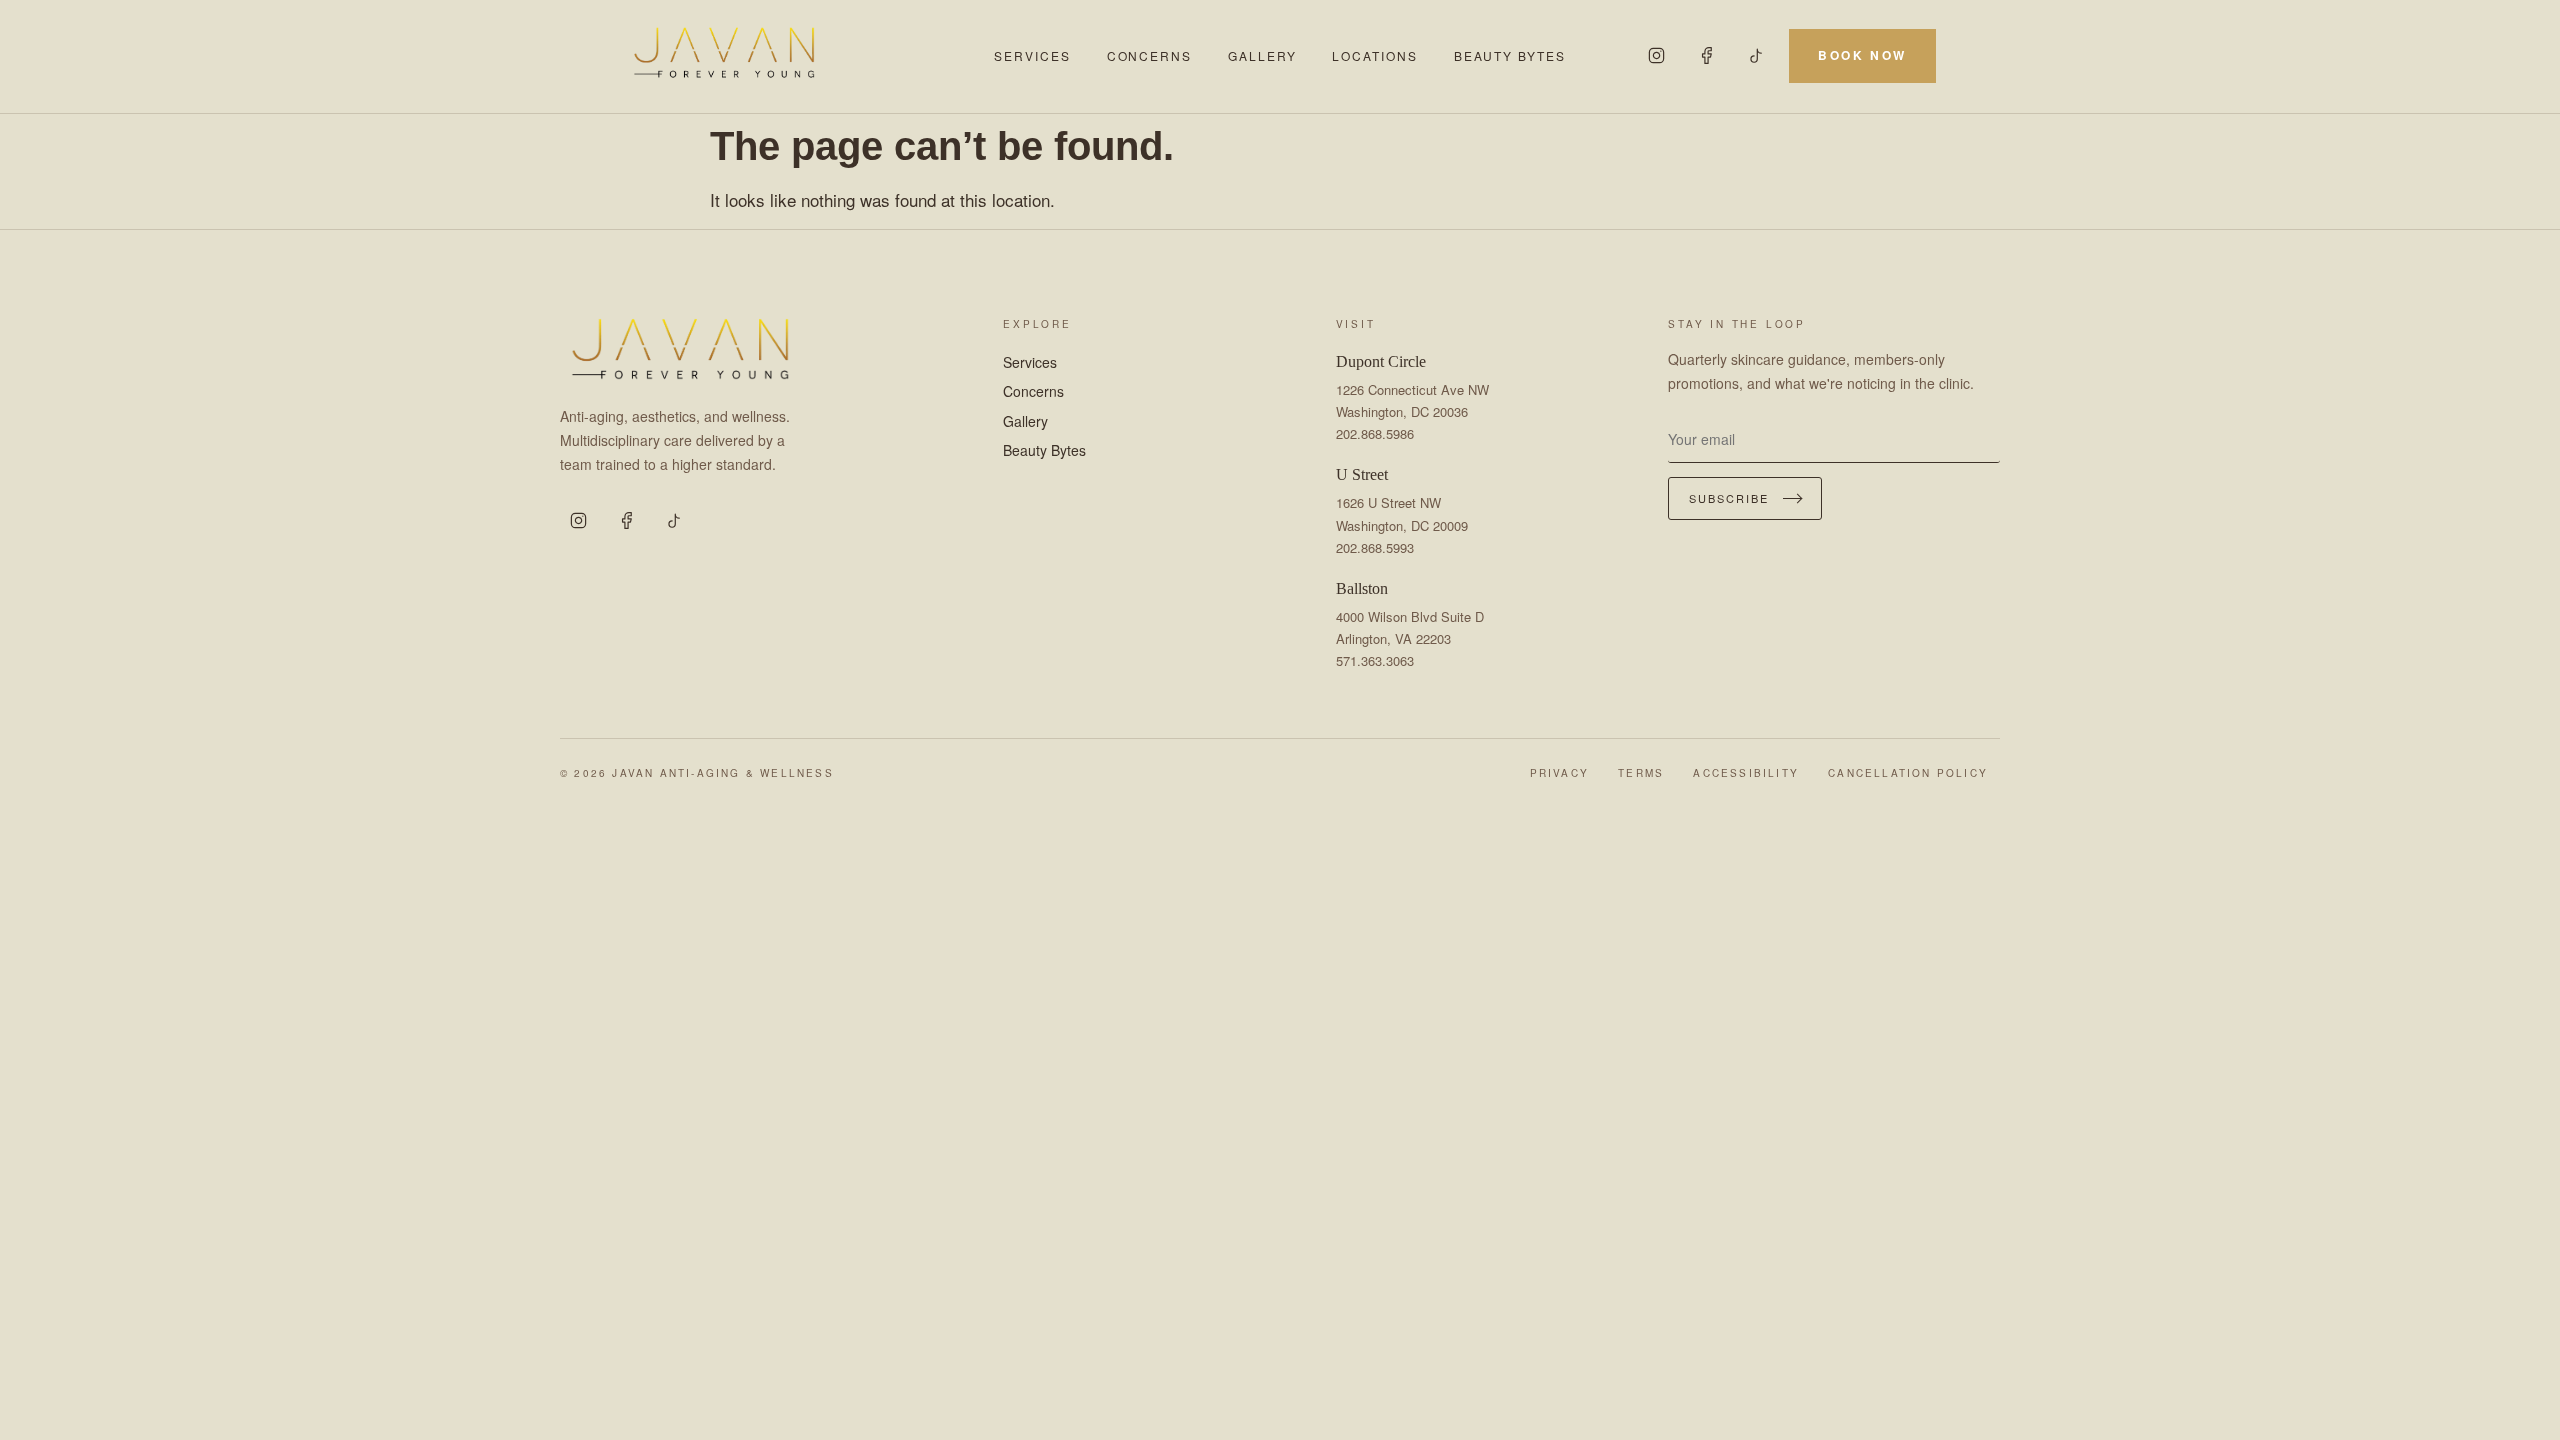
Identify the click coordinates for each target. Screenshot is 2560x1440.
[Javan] (797, 55)
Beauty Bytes (1510, 55)
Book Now (1862, 55)
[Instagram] (1657, 56)
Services (1032, 55)
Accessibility (1746, 773)
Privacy (1559, 773)
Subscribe (1729, 498)
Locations (1374, 55)
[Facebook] (1707, 56)
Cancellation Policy (1908, 773)
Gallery (1262, 55)
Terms (1641, 773)
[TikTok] (1757, 56)
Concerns (1149, 55)
